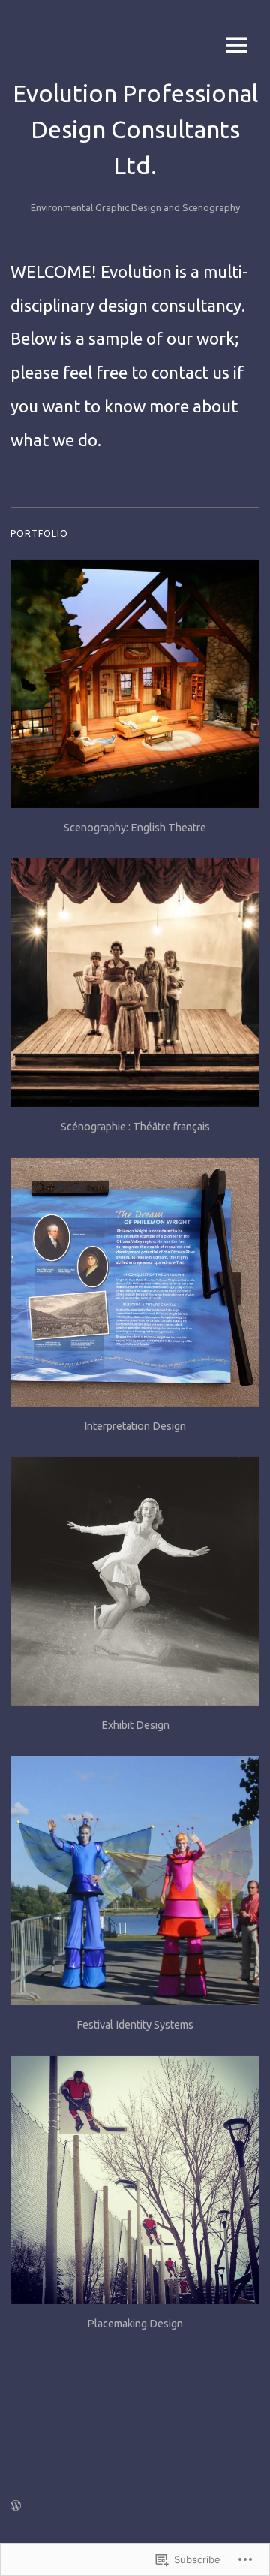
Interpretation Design (135, 1426)
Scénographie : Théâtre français (135, 1127)
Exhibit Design (135, 1725)
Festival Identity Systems (135, 2025)
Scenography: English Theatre (135, 828)
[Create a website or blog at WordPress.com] (16, 2506)
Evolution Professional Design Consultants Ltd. (135, 129)
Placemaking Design (135, 2324)
